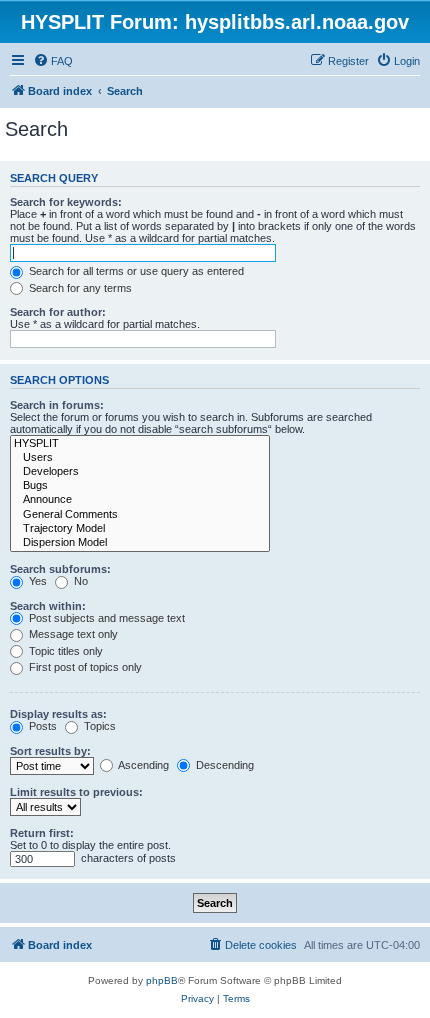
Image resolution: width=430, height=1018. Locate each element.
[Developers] (140, 472)
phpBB (162, 980)
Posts (41, 726)
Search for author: (58, 312)
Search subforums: (60, 569)
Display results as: (58, 714)
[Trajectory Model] (140, 529)
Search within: (48, 606)
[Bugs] (140, 486)
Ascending (142, 765)
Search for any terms (79, 288)
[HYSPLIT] (140, 444)
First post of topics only (84, 667)
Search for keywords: (66, 202)
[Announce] (140, 500)
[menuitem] (53, 61)
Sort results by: (50, 751)
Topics (98, 726)
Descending (223, 765)
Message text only (72, 634)
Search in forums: (57, 405)
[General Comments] (140, 515)
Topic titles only (64, 651)
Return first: (42, 833)
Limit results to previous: (76, 792)
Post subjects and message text (105, 618)
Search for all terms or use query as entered (135, 271)
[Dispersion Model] (140, 543)
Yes (36, 581)
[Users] (140, 458)
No (79, 581)
